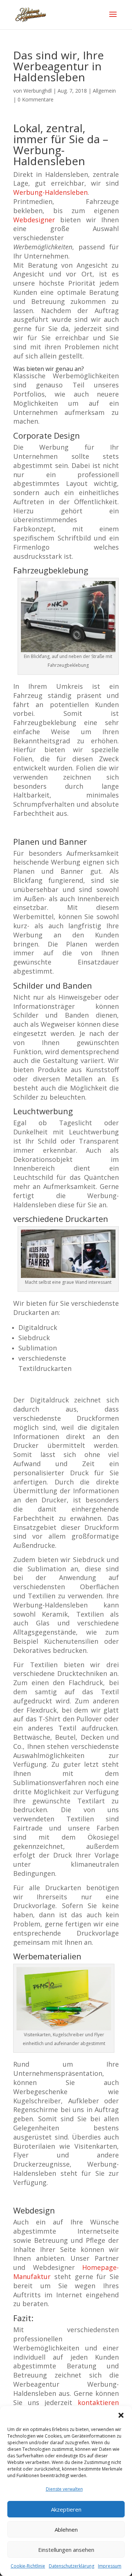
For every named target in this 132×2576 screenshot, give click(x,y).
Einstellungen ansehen (66, 2550)
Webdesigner (34, 220)
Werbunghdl (38, 91)
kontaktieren (98, 2402)
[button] (121, 2415)
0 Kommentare (36, 99)
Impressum (110, 2566)
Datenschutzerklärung (71, 2566)
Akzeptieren (66, 2509)
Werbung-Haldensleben (50, 192)
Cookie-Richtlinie (28, 2566)
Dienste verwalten (64, 2489)
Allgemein (104, 91)
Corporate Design (47, 435)
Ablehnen (66, 2529)
